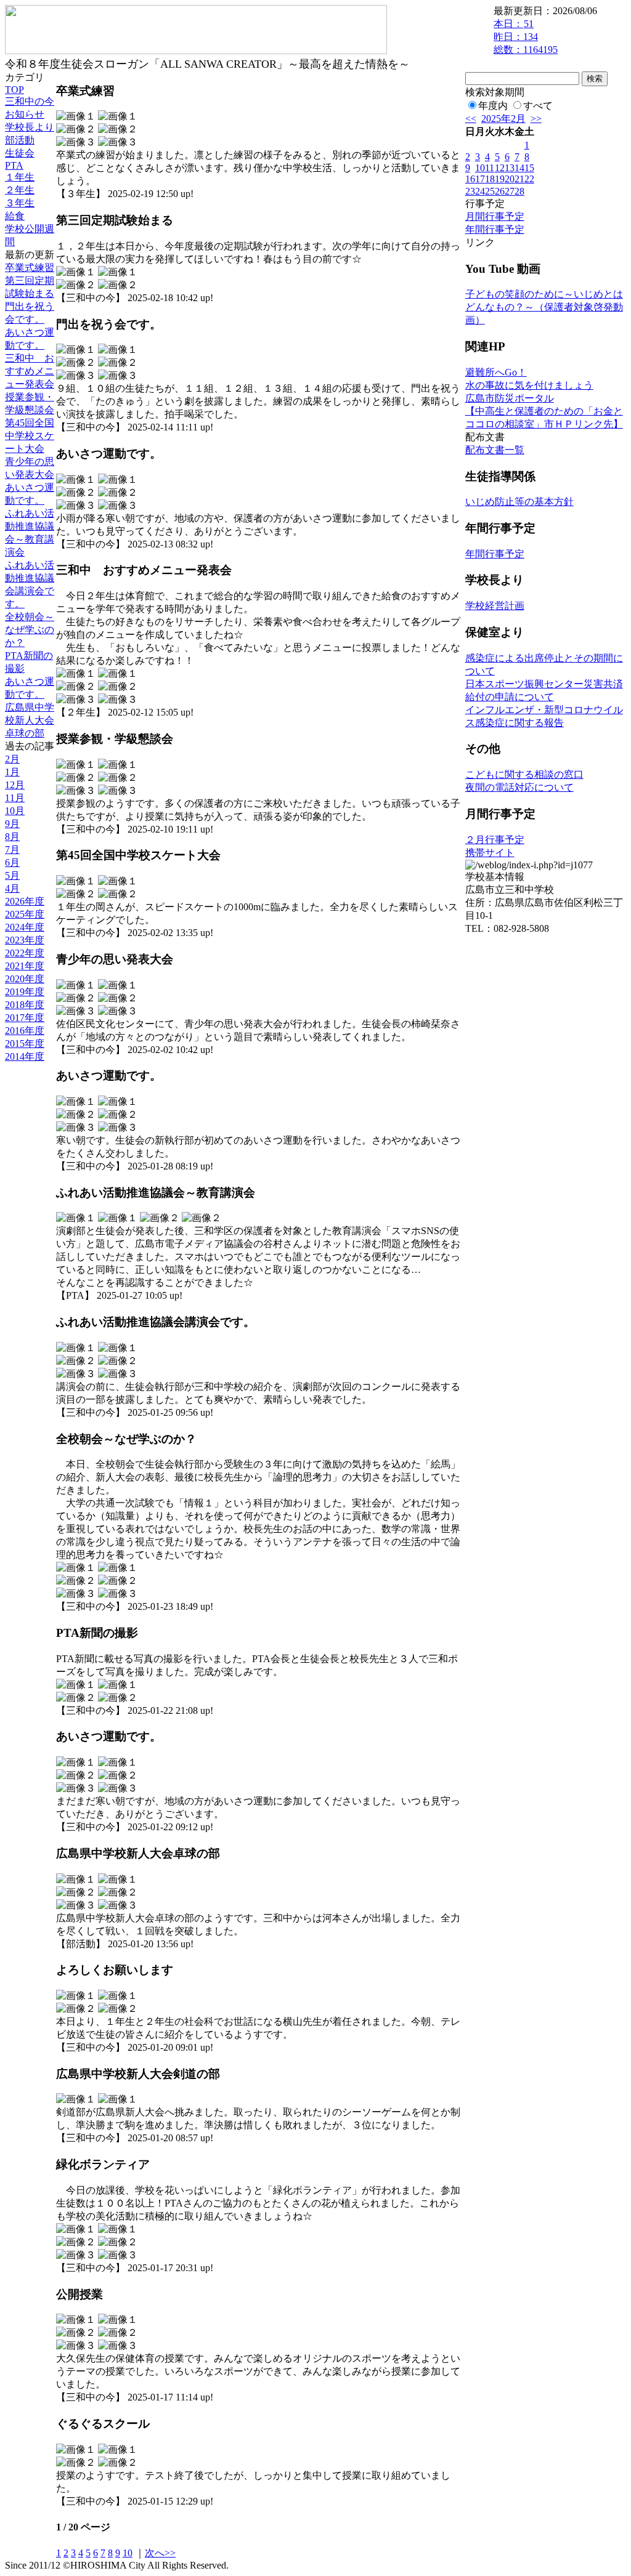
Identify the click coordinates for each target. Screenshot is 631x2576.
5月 (12, 875)
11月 (15, 798)
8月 (12, 837)
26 (500, 191)
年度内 (493, 106)
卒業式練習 (30, 268)
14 (519, 168)
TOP (14, 90)
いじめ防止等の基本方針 (519, 502)
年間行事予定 (495, 229)
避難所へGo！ (496, 372)
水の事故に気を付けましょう (529, 385)
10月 (15, 811)
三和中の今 (30, 101)
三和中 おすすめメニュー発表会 (30, 371)
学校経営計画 (495, 606)
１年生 (20, 177)
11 (490, 168)
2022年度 (25, 953)
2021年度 (25, 966)
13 (510, 168)
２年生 (20, 190)
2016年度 (25, 1031)
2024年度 (25, 927)
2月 (12, 759)
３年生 (20, 203)
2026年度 (25, 901)
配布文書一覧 (495, 450)
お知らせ (25, 114)
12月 (15, 785)
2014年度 (25, 1056)
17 (480, 179)
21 (519, 179)
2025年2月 (503, 119)
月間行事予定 (495, 216)
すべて (538, 106)
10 (128, 2553)
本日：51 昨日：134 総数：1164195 (526, 37)
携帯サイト (490, 853)
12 (500, 168)
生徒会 (20, 153)
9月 (12, 824)
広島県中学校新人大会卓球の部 (30, 720)
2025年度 (25, 914)
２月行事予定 (495, 840)
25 (490, 191)
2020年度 (25, 979)
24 (480, 191)
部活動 (20, 140)
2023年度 (25, 940)
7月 (12, 850)
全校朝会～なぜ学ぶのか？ (30, 630)
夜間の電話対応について (519, 787)
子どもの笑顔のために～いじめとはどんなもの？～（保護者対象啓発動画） (544, 307)
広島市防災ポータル (510, 398)
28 (519, 191)
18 (490, 179)
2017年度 (25, 1018)
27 (510, 191)
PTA (14, 165)
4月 (12, 888)
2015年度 (25, 1044)
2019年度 (25, 992)
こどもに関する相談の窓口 (524, 774)
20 (510, 179)
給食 (15, 216)
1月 (12, 772)
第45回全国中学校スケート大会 (30, 436)
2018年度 (25, 1005)
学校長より (30, 127)
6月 (12, 862)
